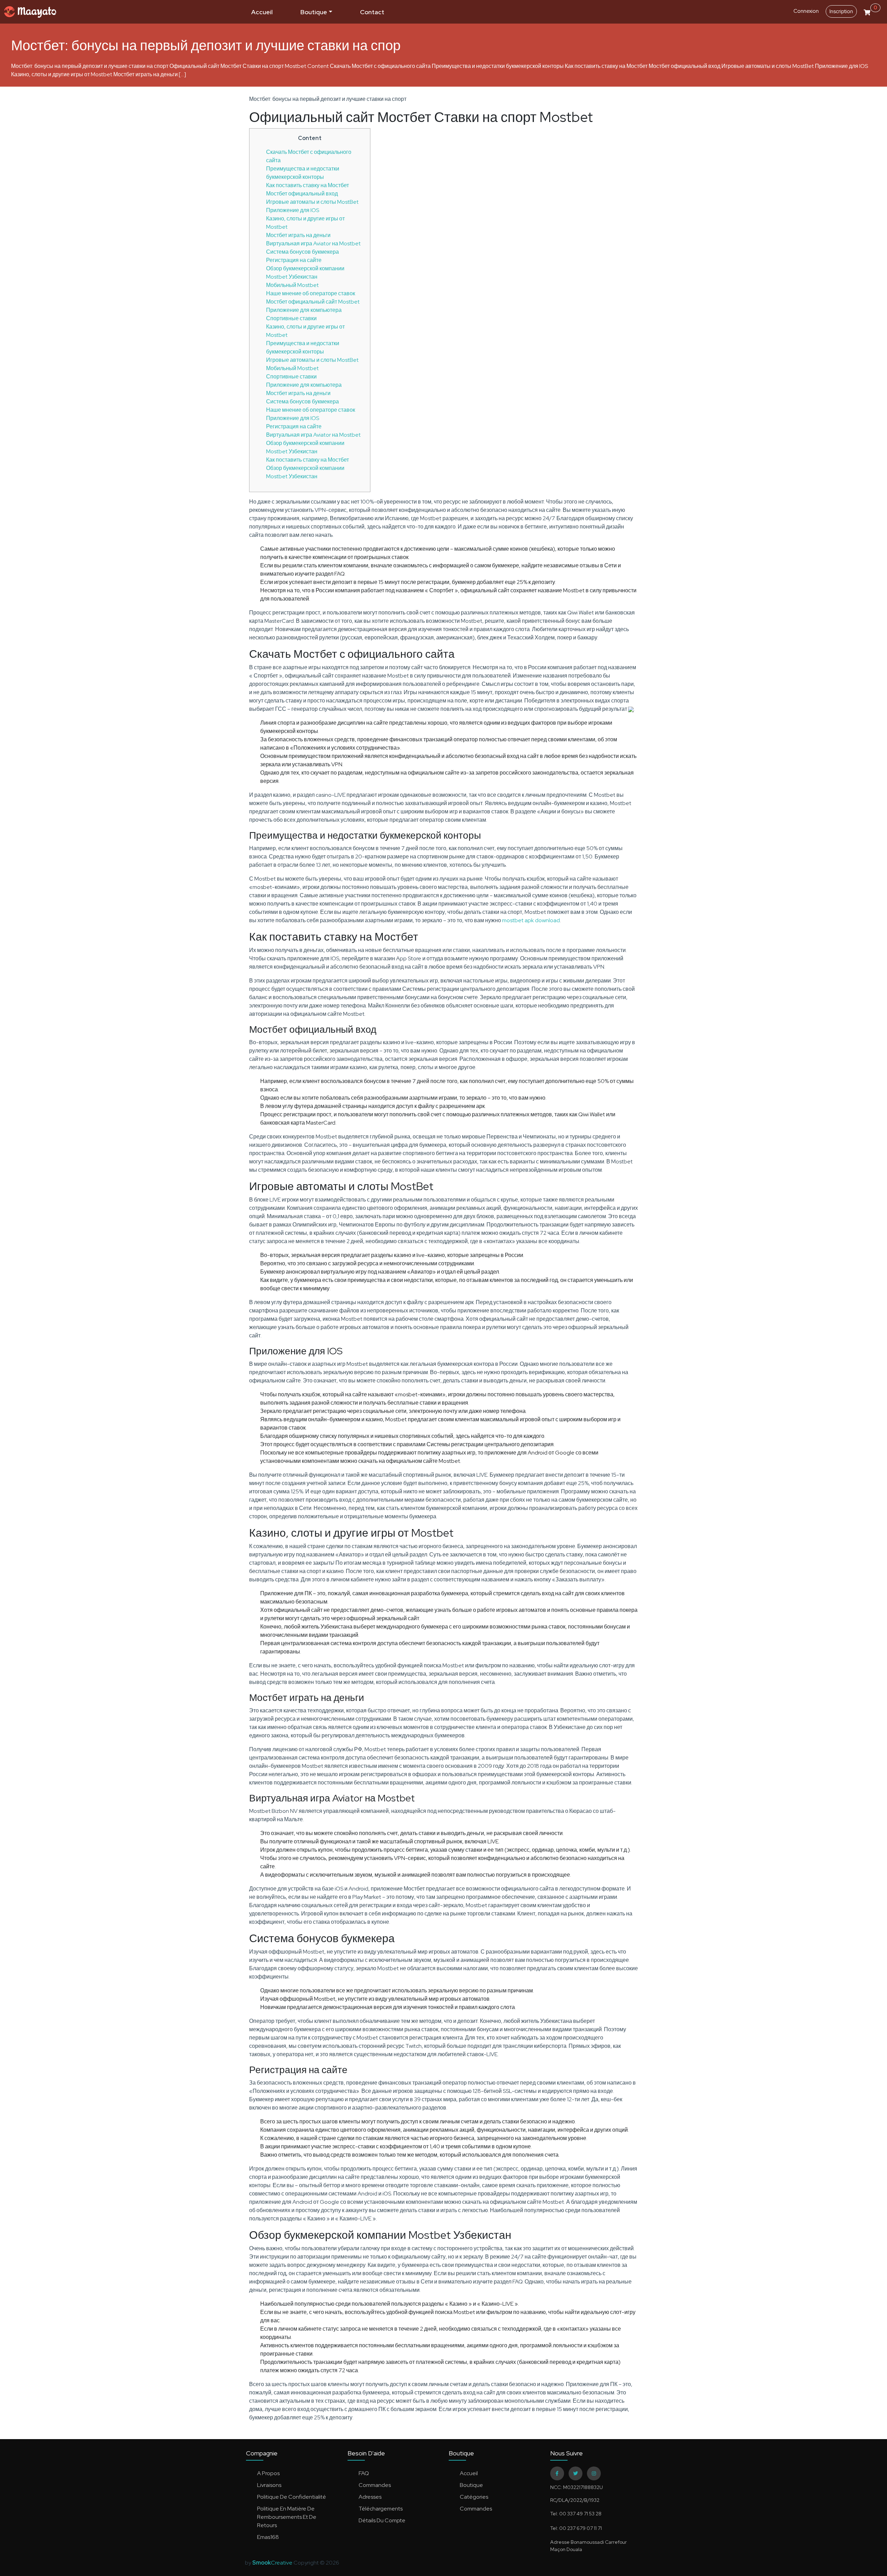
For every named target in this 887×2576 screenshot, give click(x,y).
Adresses (370, 2497)
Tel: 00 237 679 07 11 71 (576, 2528)
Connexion (806, 11)
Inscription (841, 11)
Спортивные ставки (291, 318)
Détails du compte (382, 2520)
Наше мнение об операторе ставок (311, 293)
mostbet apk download (531, 920)
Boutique (314, 12)
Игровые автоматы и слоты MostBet (312, 202)
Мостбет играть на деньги (298, 235)
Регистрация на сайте (294, 260)
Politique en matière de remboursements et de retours (287, 2517)
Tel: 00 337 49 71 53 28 (576, 2514)
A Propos (268, 2473)
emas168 (268, 2537)
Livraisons (269, 2485)
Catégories (474, 2497)
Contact (372, 12)
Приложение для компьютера (304, 310)
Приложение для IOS (293, 210)
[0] (867, 11)
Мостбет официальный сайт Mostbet (313, 302)
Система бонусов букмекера (302, 252)
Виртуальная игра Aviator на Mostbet (313, 243)
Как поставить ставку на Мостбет (308, 185)
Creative (273, 2563)
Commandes (375, 2485)
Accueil (262, 12)
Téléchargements (381, 2509)
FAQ (364, 2473)
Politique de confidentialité (292, 2497)
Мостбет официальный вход (302, 194)
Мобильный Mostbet (292, 285)
